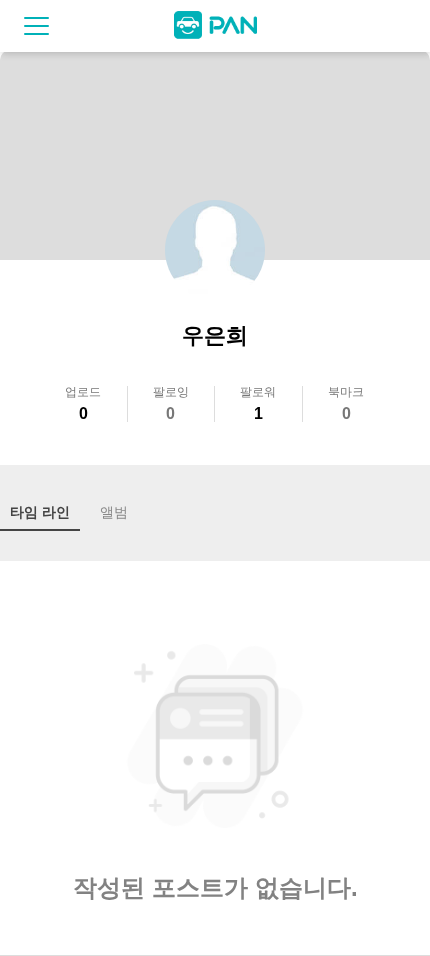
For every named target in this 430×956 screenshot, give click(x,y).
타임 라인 (40, 512)
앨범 (114, 512)
